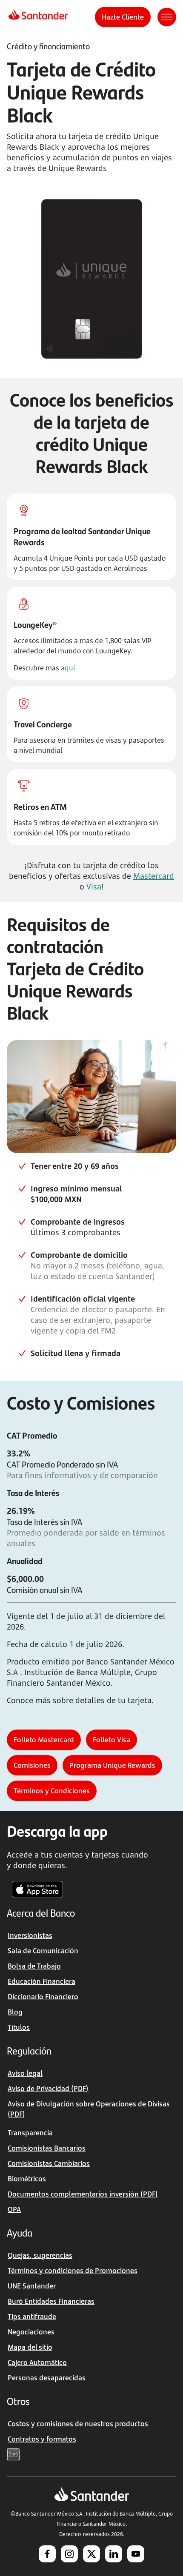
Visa (94, 886)
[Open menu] (167, 17)
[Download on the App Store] (37, 1889)
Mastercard (154, 876)
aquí (68, 668)
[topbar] (38, 17)
